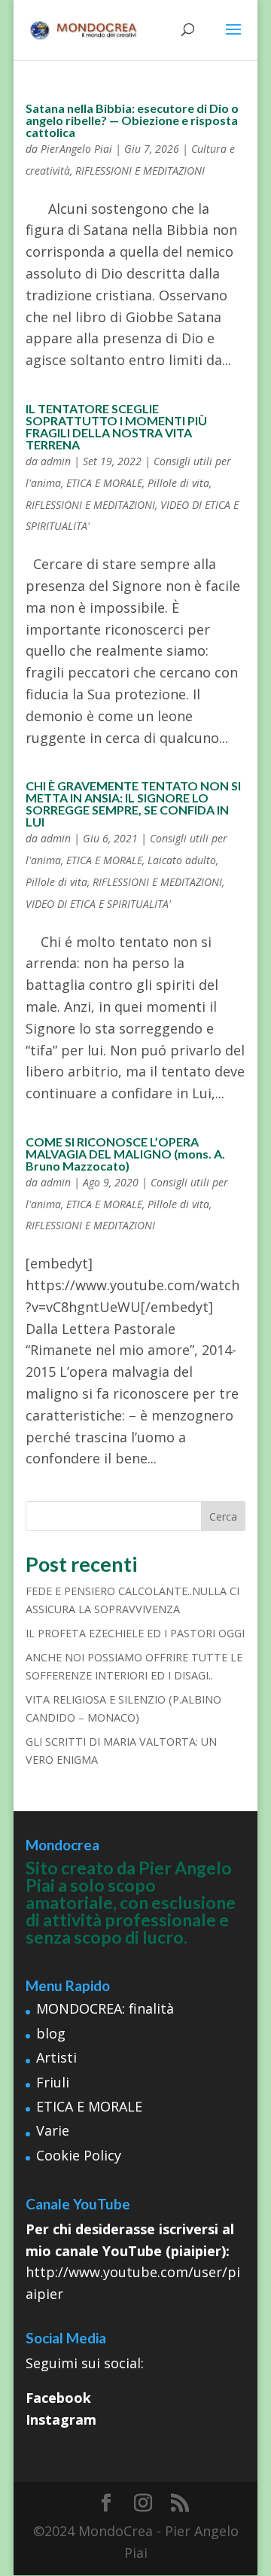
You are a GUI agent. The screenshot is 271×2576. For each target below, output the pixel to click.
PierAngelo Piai (76, 149)
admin (56, 461)
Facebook (58, 2398)
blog (51, 2033)
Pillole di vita (178, 483)
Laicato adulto (182, 860)
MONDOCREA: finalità (105, 2008)
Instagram (61, 2419)
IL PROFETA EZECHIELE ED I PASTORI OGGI (135, 1633)
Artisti (56, 2057)
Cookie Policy (79, 2155)
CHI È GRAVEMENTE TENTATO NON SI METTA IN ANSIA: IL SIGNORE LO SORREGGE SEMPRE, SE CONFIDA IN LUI (133, 804)
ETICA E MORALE (104, 483)
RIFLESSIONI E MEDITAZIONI (140, 171)
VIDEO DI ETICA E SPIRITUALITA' (98, 904)
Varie (53, 2130)
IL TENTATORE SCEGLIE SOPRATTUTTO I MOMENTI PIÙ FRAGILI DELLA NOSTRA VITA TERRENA (116, 426)
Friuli (53, 2082)
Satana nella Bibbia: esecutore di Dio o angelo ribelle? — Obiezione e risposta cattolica (132, 120)
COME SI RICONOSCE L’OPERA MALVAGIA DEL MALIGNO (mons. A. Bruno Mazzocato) (125, 1154)
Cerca (223, 1516)
